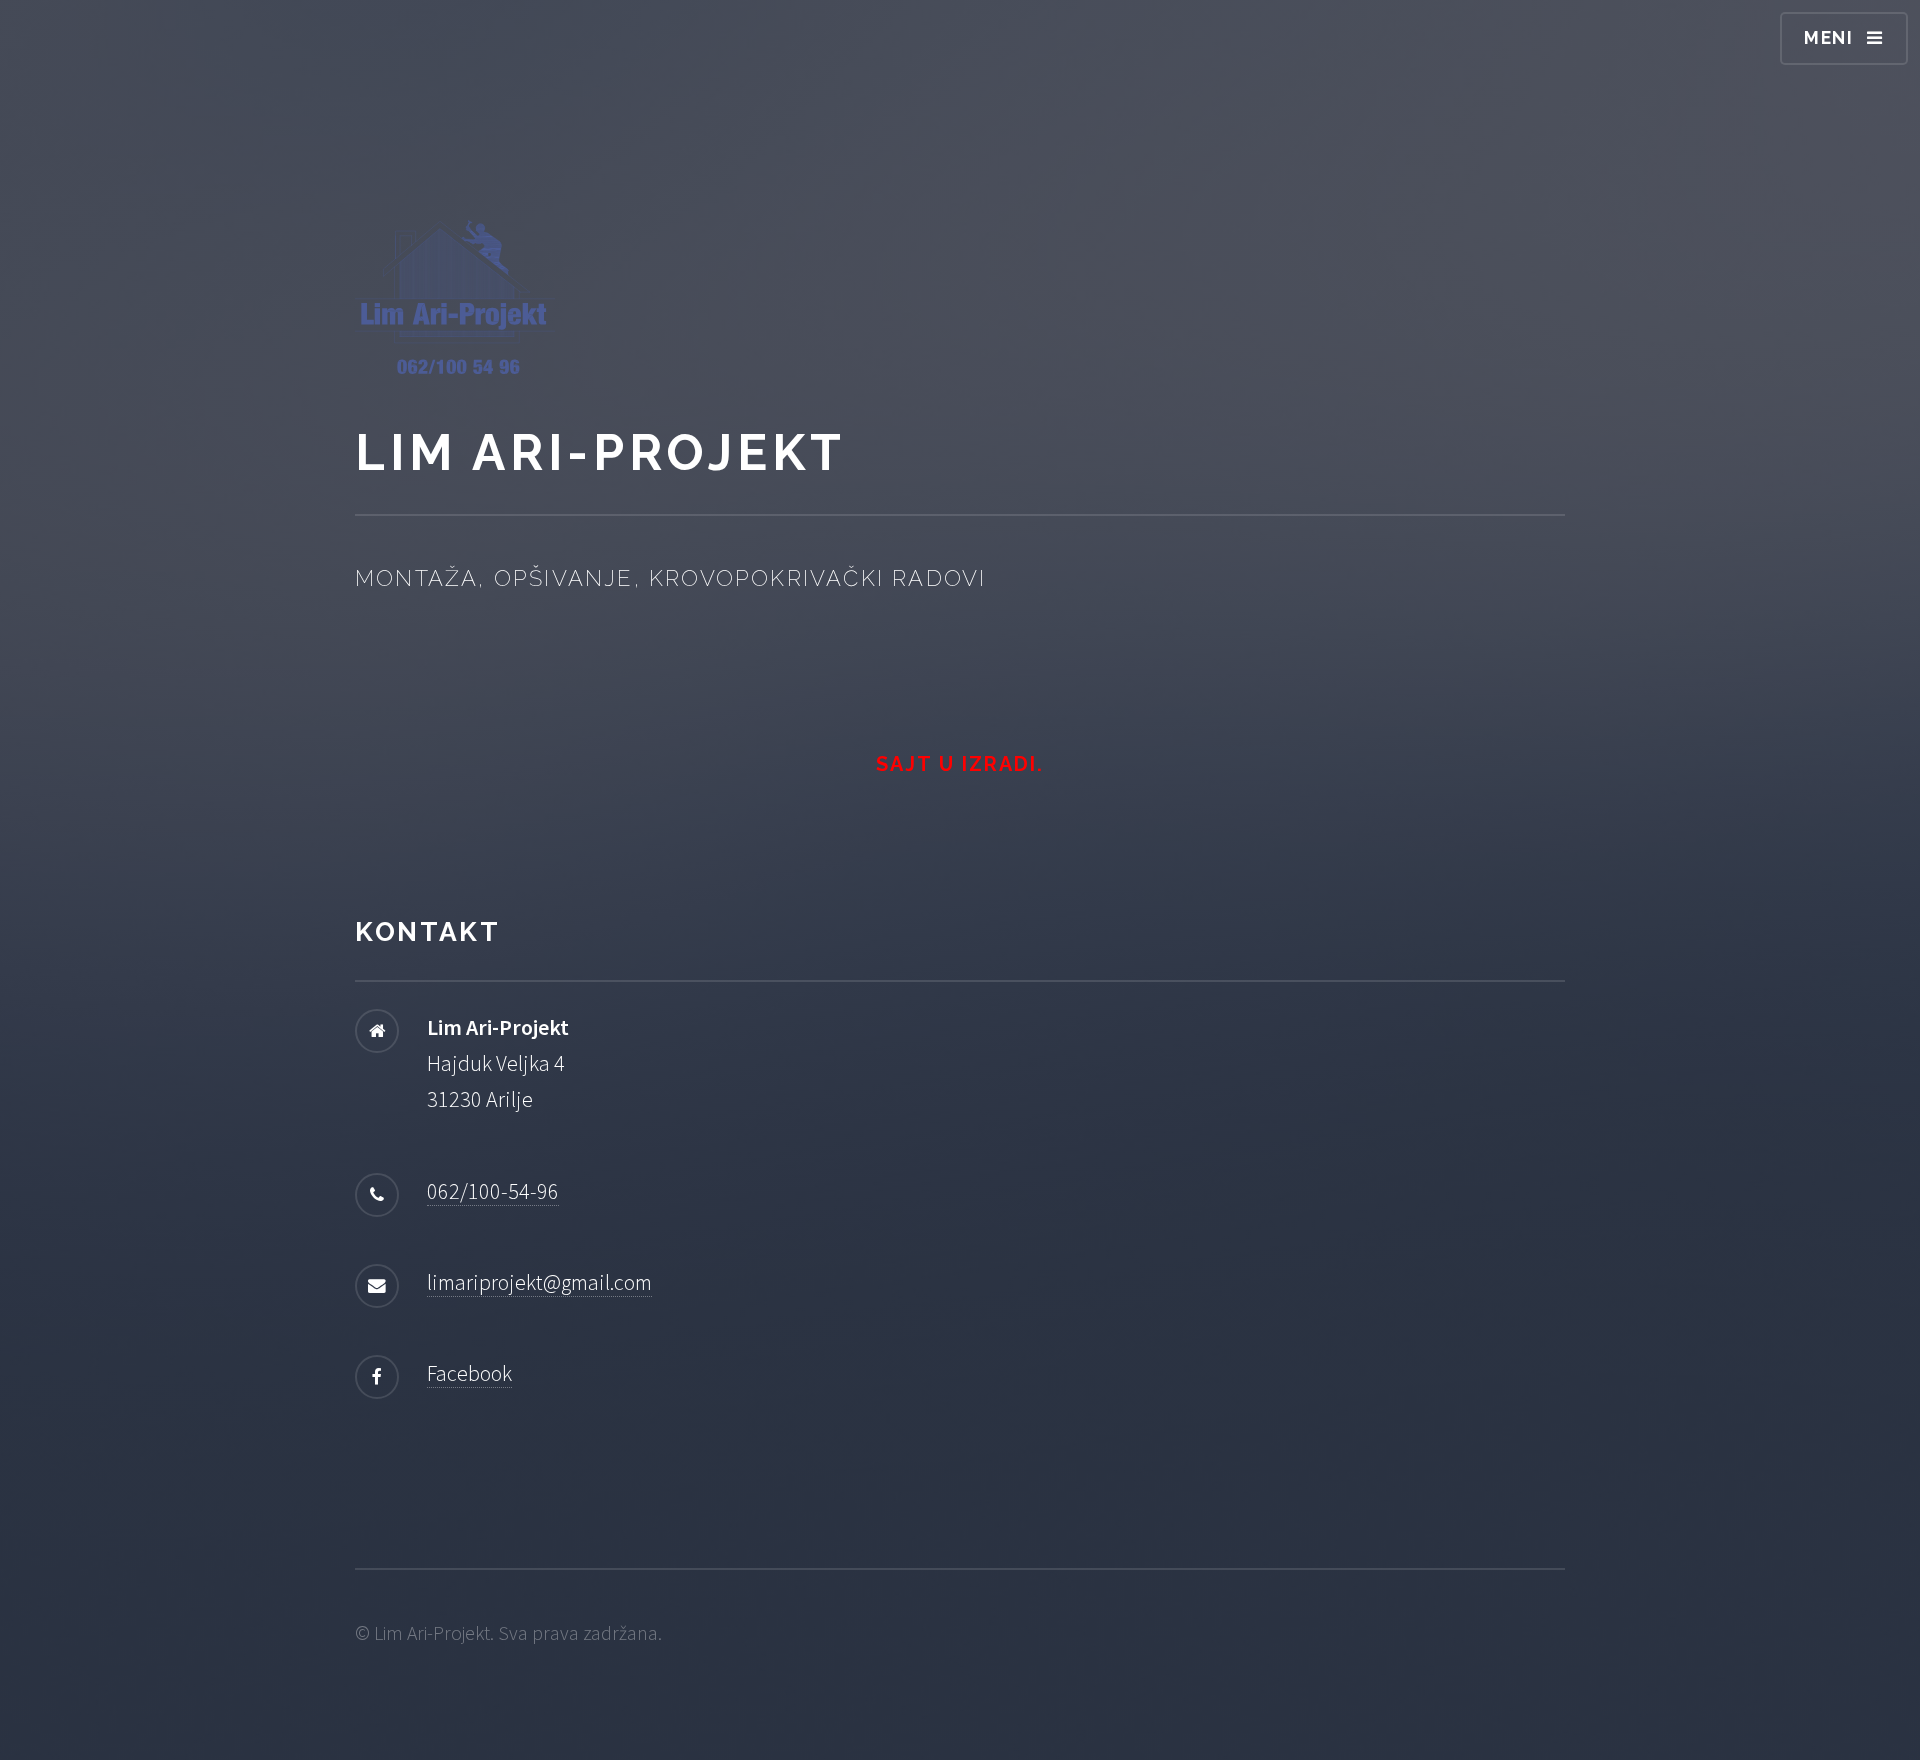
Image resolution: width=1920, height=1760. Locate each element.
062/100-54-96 (493, 1191)
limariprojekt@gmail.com (539, 1282)
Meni (1829, 37)
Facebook (469, 1373)
